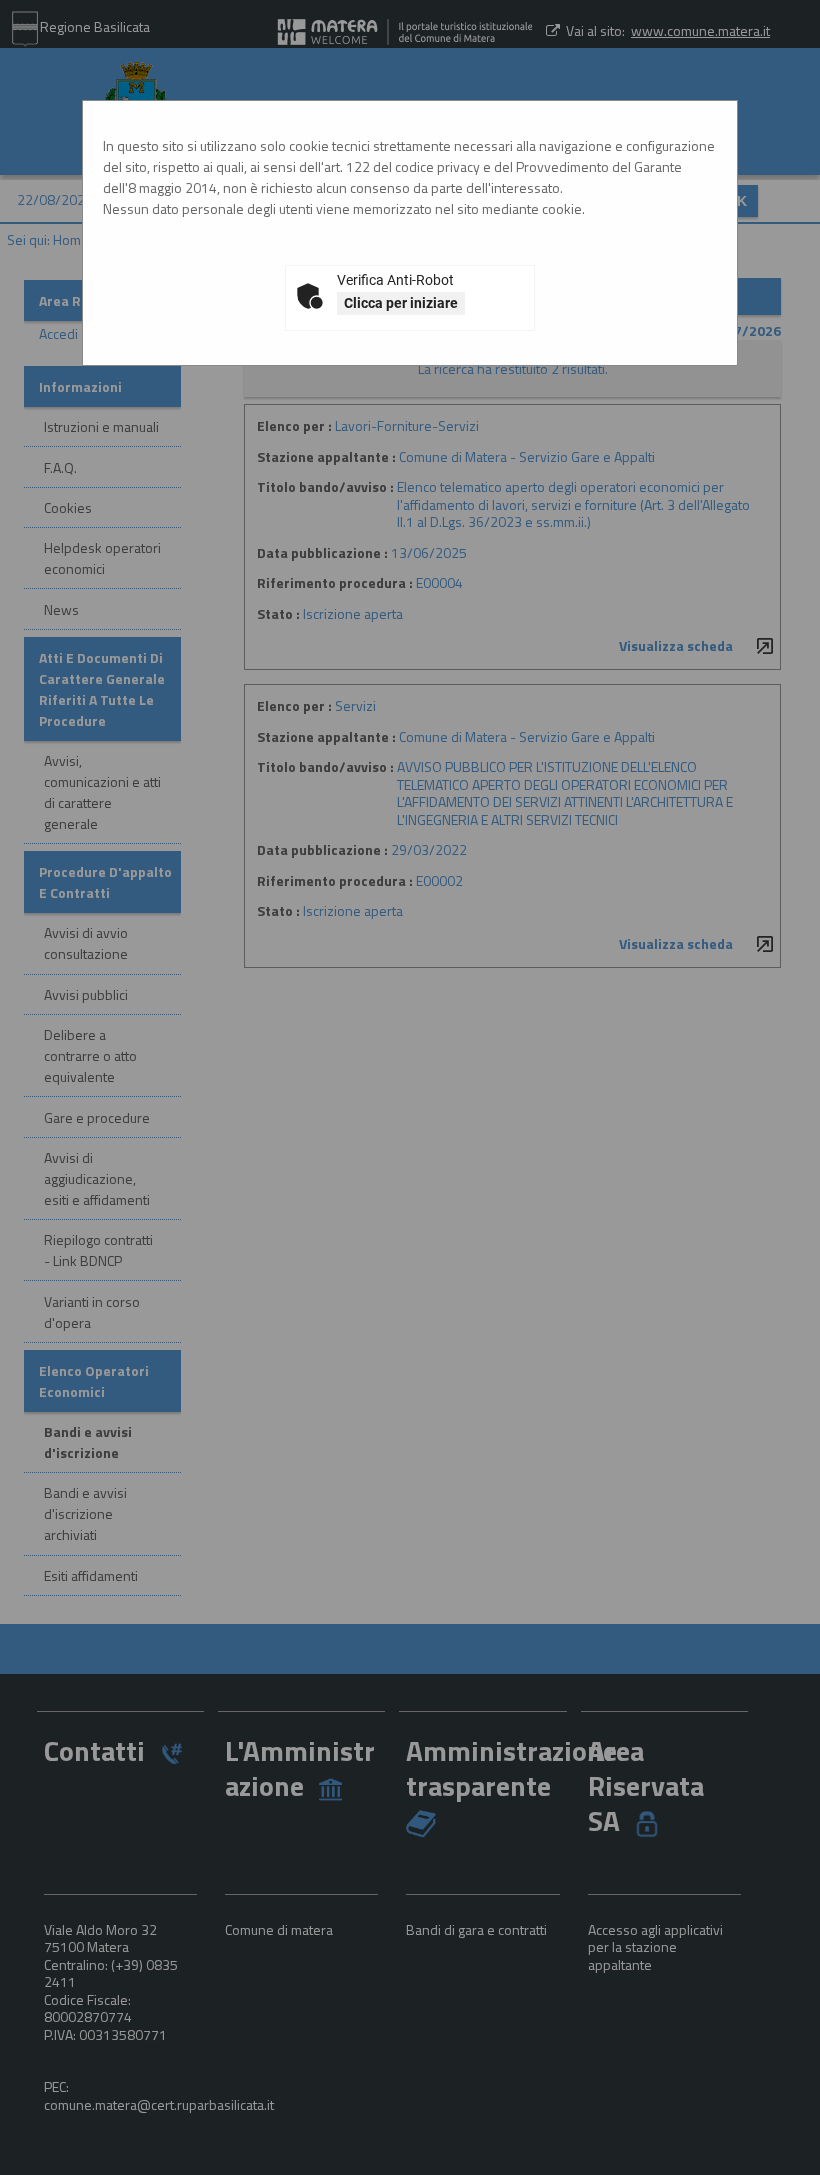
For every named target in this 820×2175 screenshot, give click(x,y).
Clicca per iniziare (401, 303)
